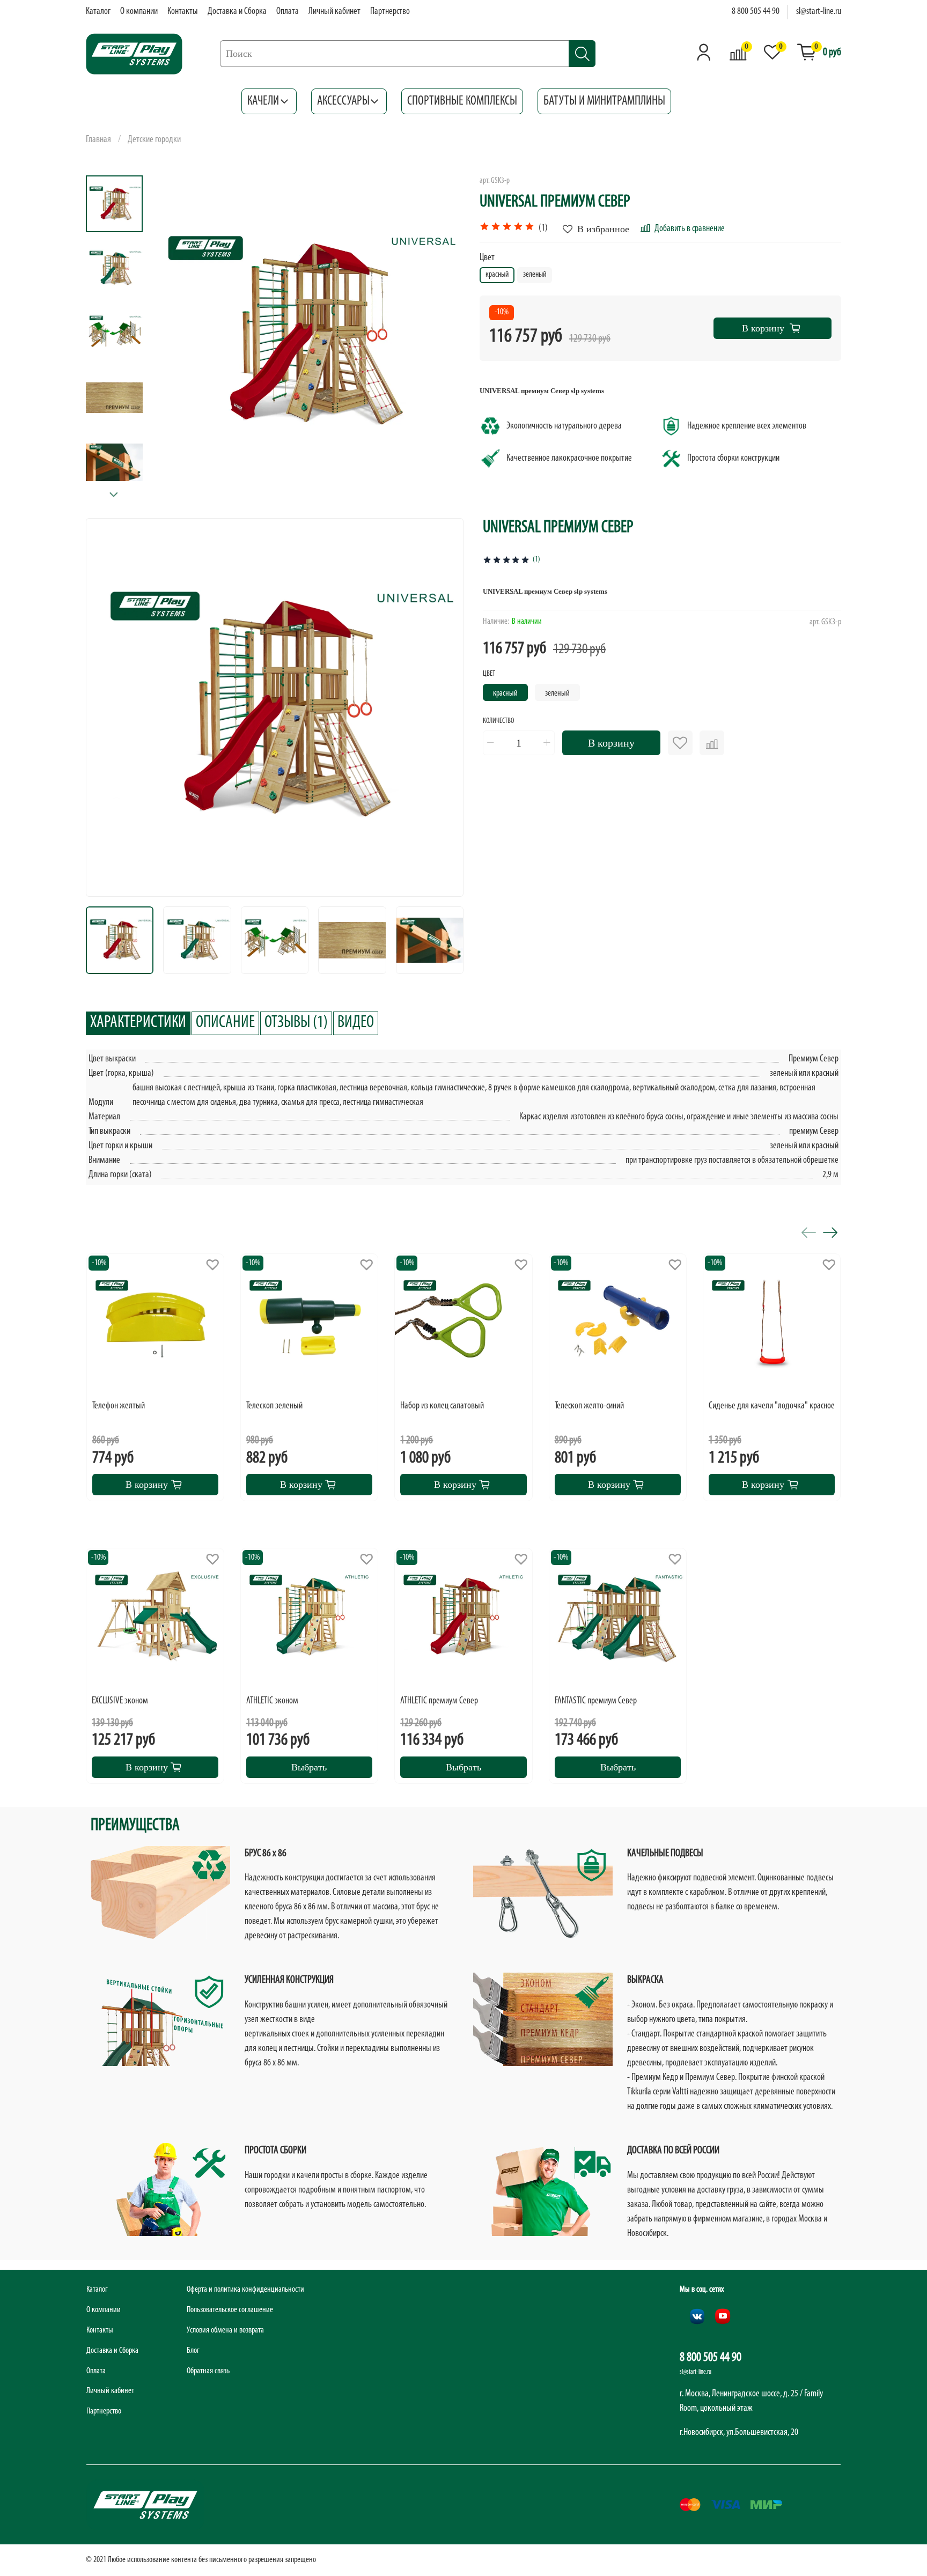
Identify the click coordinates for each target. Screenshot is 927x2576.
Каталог (98, 12)
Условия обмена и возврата (225, 2330)
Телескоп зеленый (274, 1406)
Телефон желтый (119, 1406)
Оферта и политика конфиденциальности (245, 2290)
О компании (139, 12)
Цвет (487, 258)
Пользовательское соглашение (230, 2310)
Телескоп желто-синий (589, 1406)
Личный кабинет (334, 12)
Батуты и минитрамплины (604, 101)
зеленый (557, 693)
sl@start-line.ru (819, 12)
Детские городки (154, 140)
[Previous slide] (172, 333)
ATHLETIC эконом (272, 1701)
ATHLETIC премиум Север (439, 1701)
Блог (193, 2351)
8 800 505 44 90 (756, 12)
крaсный (505, 693)
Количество (498, 721)
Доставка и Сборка (237, 12)
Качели (263, 101)
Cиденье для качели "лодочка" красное (772, 1406)
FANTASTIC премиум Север (596, 1701)
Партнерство (390, 12)
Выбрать (309, 1767)
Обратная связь (208, 2371)
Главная (98, 140)
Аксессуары (343, 101)
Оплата (288, 12)
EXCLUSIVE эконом (120, 1701)
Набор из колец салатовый (442, 1406)
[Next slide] (114, 495)
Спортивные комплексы (462, 101)
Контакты (183, 12)
